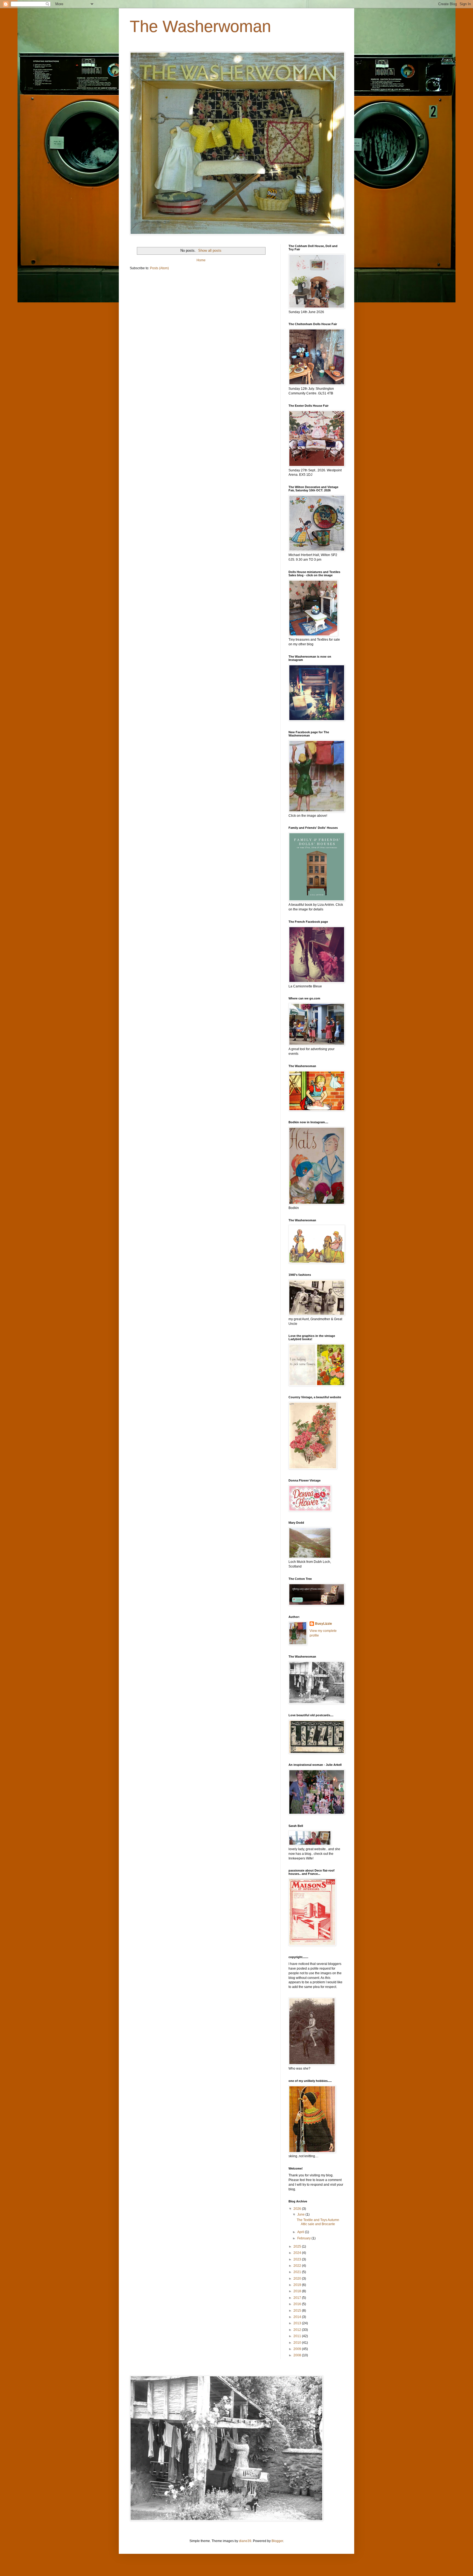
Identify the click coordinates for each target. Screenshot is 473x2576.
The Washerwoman (200, 26)
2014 (298, 2317)
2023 (298, 2259)
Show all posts (210, 250)
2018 (298, 2291)
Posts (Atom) (159, 268)
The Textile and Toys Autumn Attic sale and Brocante (318, 2222)
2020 (298, 2279)
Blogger (277, 2541)
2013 (298, 2323)
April (301, 2232)
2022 (298, 2266)
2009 (298, 2349)
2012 (298, 2330)
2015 (298, 2311)
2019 (298, 2285)
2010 (298, 2343)
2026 (298, 2209)
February (304, 2238)
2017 (298, 2298)
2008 (298, 2355)
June (301, 2214)
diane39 (245, 2541)
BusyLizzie (324, 1624)
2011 (298, 2336)
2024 (298, 2253)
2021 (298, 2272)
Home (201, 260)
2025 (298, 2247)
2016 (298, 2304)
